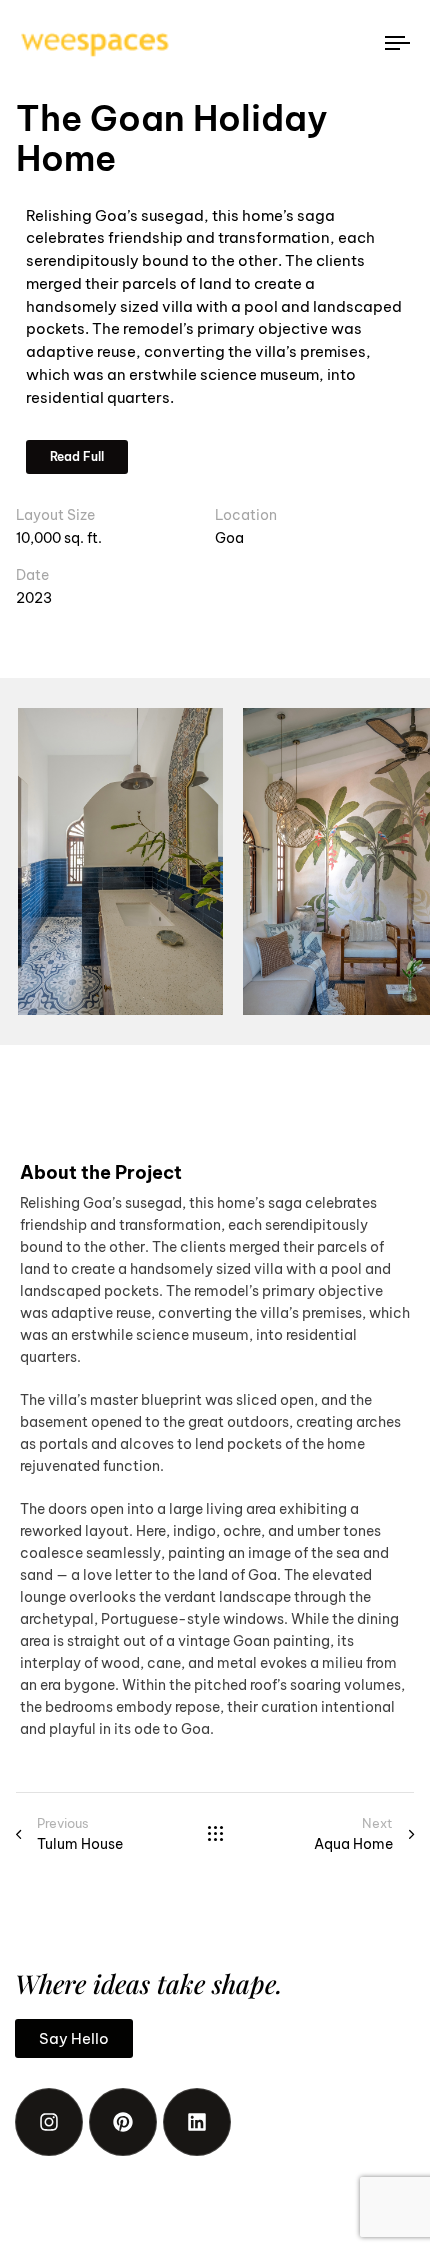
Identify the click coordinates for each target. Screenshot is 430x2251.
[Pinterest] (123, 2122)
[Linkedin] (197, 2122)
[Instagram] (49, 2122)
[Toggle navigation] (345, 42)
